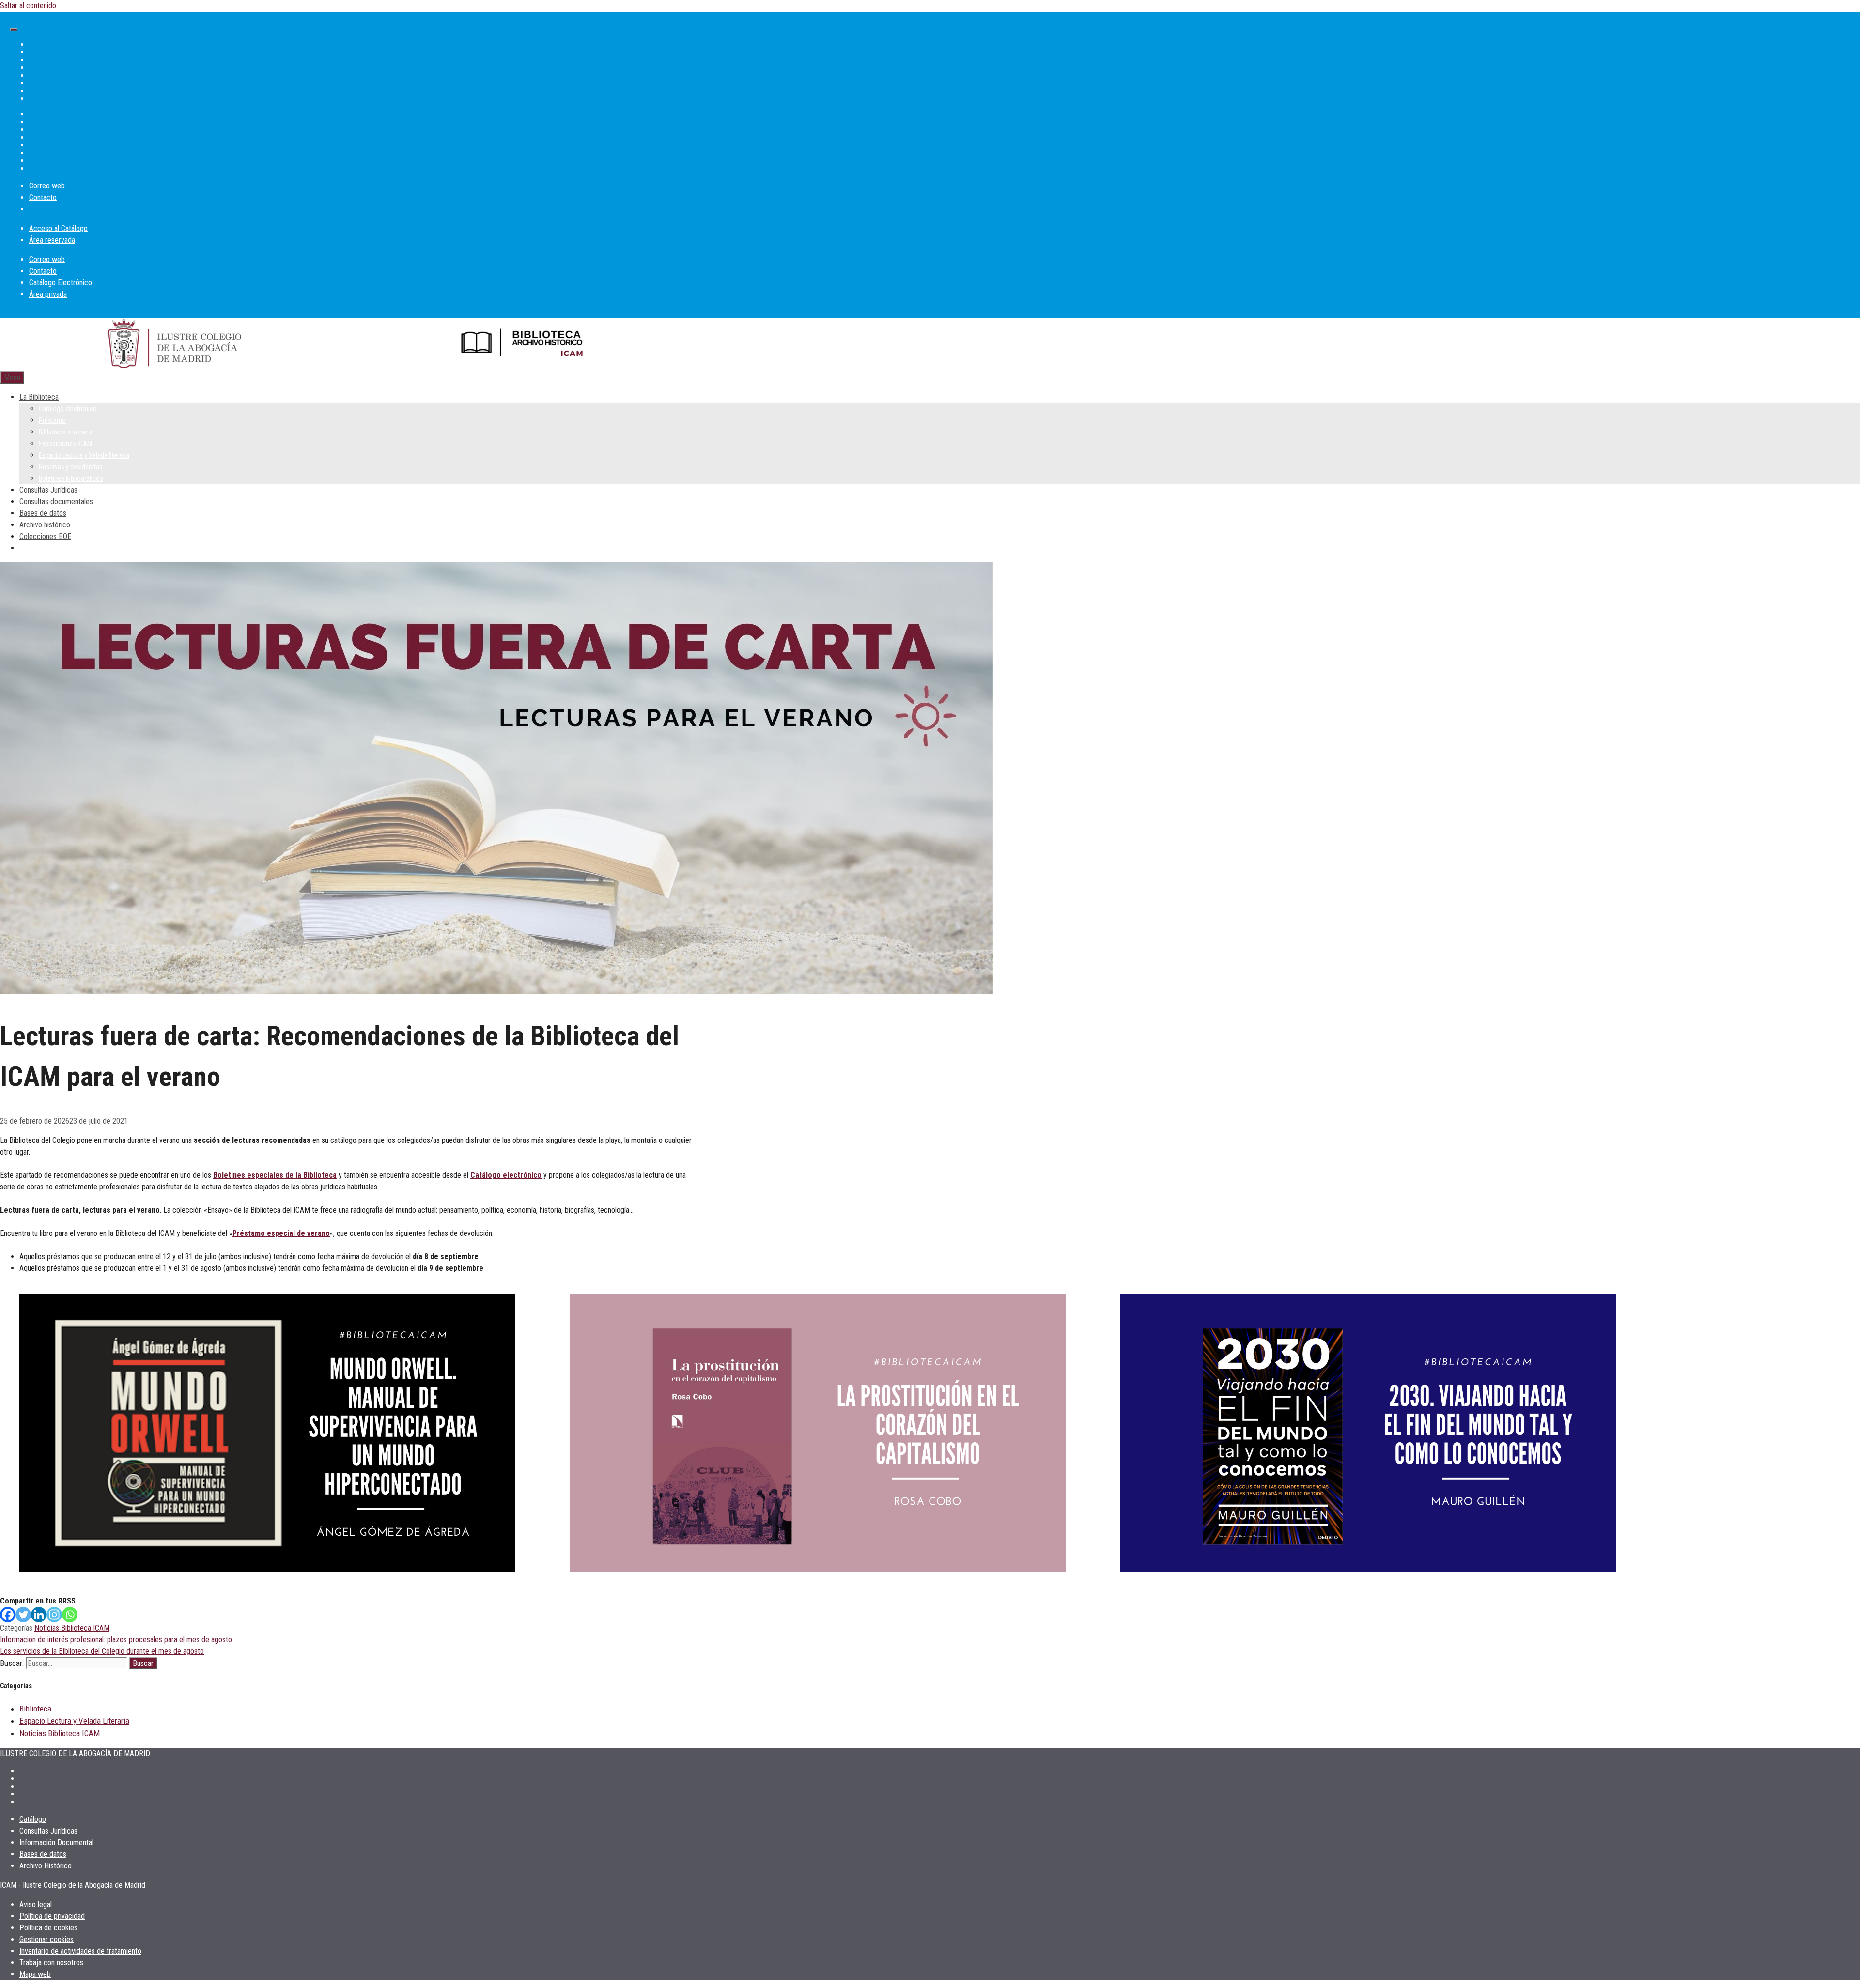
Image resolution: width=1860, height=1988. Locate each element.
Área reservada (52, 240)
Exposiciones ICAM (65, 444)
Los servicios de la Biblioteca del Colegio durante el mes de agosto (102, 1651)
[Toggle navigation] (14, 30)
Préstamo (52, 420)
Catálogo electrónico (68, 409)
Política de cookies (48, 1928)
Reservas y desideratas (71, 467)
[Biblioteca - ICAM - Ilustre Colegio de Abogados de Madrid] (523, 345)
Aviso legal (36, 1904)
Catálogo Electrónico (61, 283)
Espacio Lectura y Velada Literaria (74, 1721)
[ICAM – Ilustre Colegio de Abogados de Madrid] (175, 345)
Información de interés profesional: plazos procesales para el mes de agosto (116, 1640)
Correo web (47, 186)
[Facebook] (8, 1615)
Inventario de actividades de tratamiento (80, 1951)
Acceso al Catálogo (58, 228)
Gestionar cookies (46, 1939)
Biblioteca (35, 1709)
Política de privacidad (52, 1916)
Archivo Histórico (46, 1866)
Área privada (48, 294)
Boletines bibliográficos (71, 478)
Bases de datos (43, 513)
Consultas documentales (56, 501)
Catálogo (33, 1819)
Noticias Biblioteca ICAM (72, 1628)
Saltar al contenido (28, 6)
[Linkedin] (39, 1615)
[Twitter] (23, 1615)
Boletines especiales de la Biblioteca (275, 1175)
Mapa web (35, 1974)
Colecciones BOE (45, 536)
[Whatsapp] (70, 1615)
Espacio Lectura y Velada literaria (84, 455)
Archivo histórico (45, 525)
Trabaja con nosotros (51, 1963)
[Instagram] (54, 1615)
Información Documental (56, 1842)
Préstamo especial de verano (281, 1233)
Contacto (43, 197)
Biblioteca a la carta (66, 432)
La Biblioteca (39, 397)
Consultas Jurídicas (48, 490)
